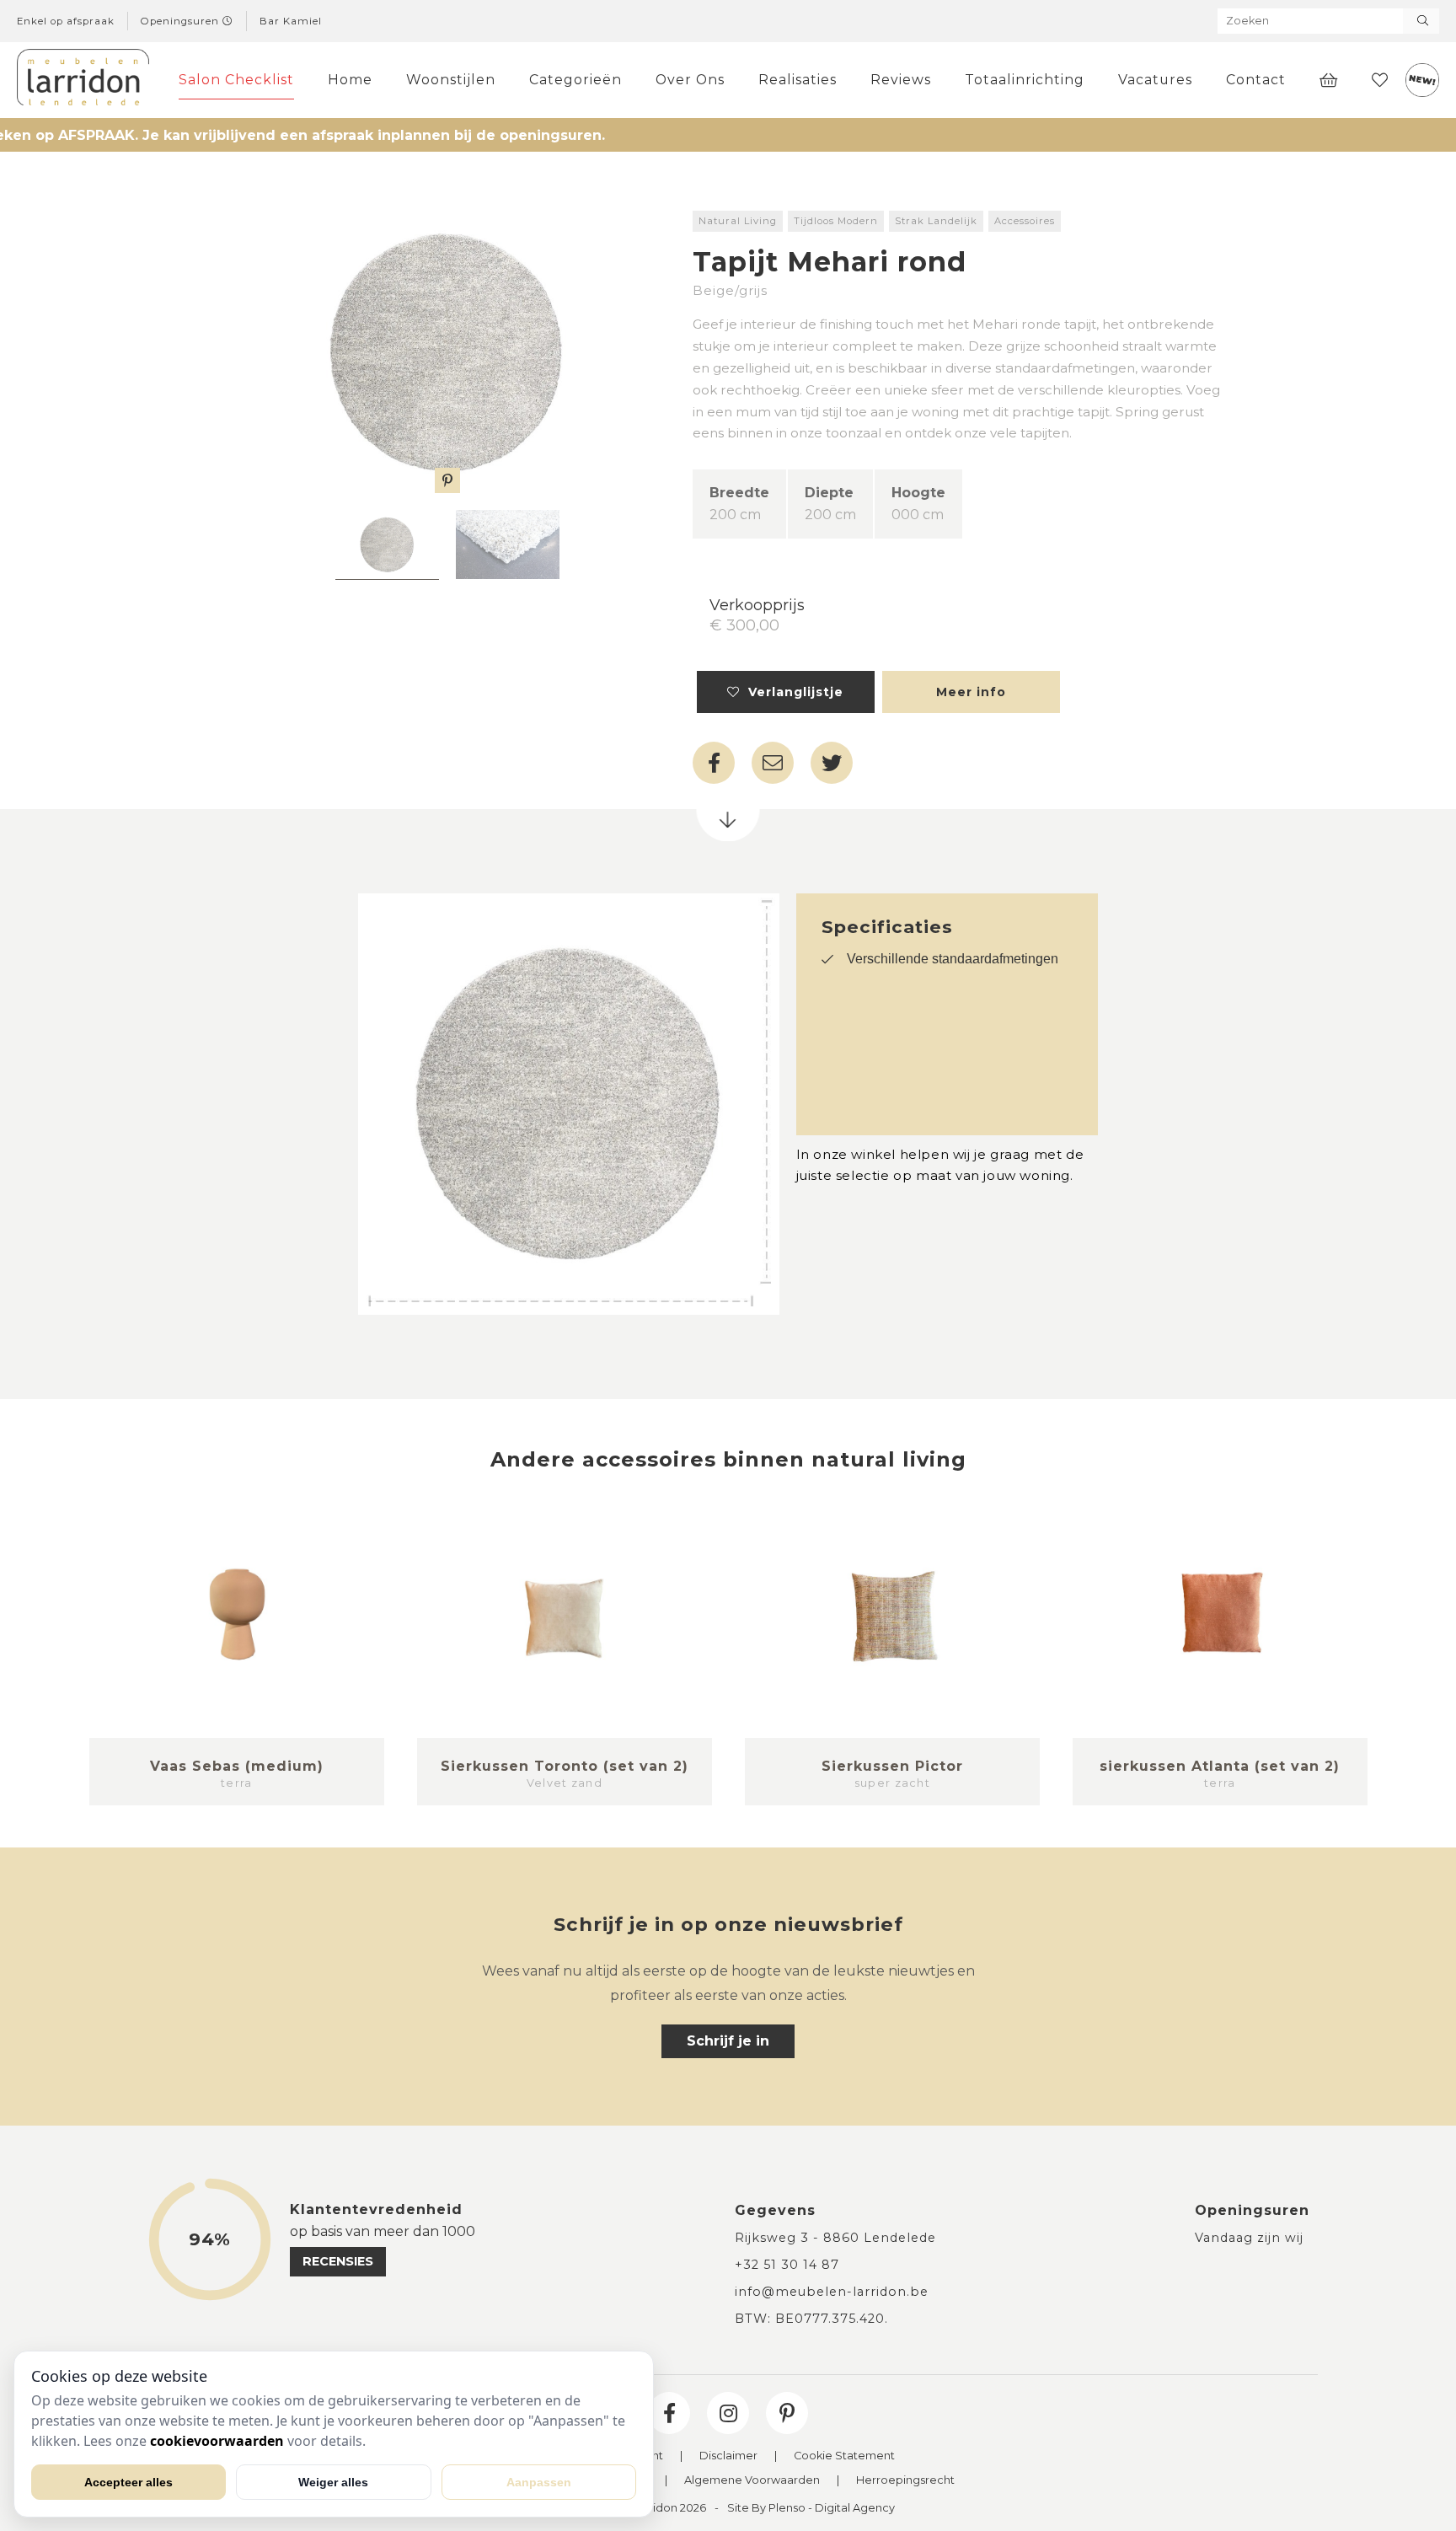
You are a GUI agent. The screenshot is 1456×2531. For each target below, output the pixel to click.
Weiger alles (333, 2482)
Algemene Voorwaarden (752, 2481)
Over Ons (690, 80)
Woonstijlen (451, 80)
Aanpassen (539, 2482)
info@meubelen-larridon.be (832, 2292)
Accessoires (1025, 221)
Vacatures (1155, 80)
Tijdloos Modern (836, 221)
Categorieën (575, 80)
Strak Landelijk (936, 221)
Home (350, 80)
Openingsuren (182, 21)
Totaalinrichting (1025, 80)
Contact (1256, 80)
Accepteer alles (128, 2482)
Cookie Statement (844, 2456)
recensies (338, 2261)
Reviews (901, 80)
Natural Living (738, 221)
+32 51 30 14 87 (787, 2265)
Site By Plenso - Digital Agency (811, 2509)
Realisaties (798, 80)
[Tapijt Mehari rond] (447, 352)
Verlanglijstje (792, 692)
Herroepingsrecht (905, 2481)
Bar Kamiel (291, 21)
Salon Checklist (236, 80)
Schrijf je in (728, 2041)
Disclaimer (728, 2456)
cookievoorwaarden (217, 2441)
